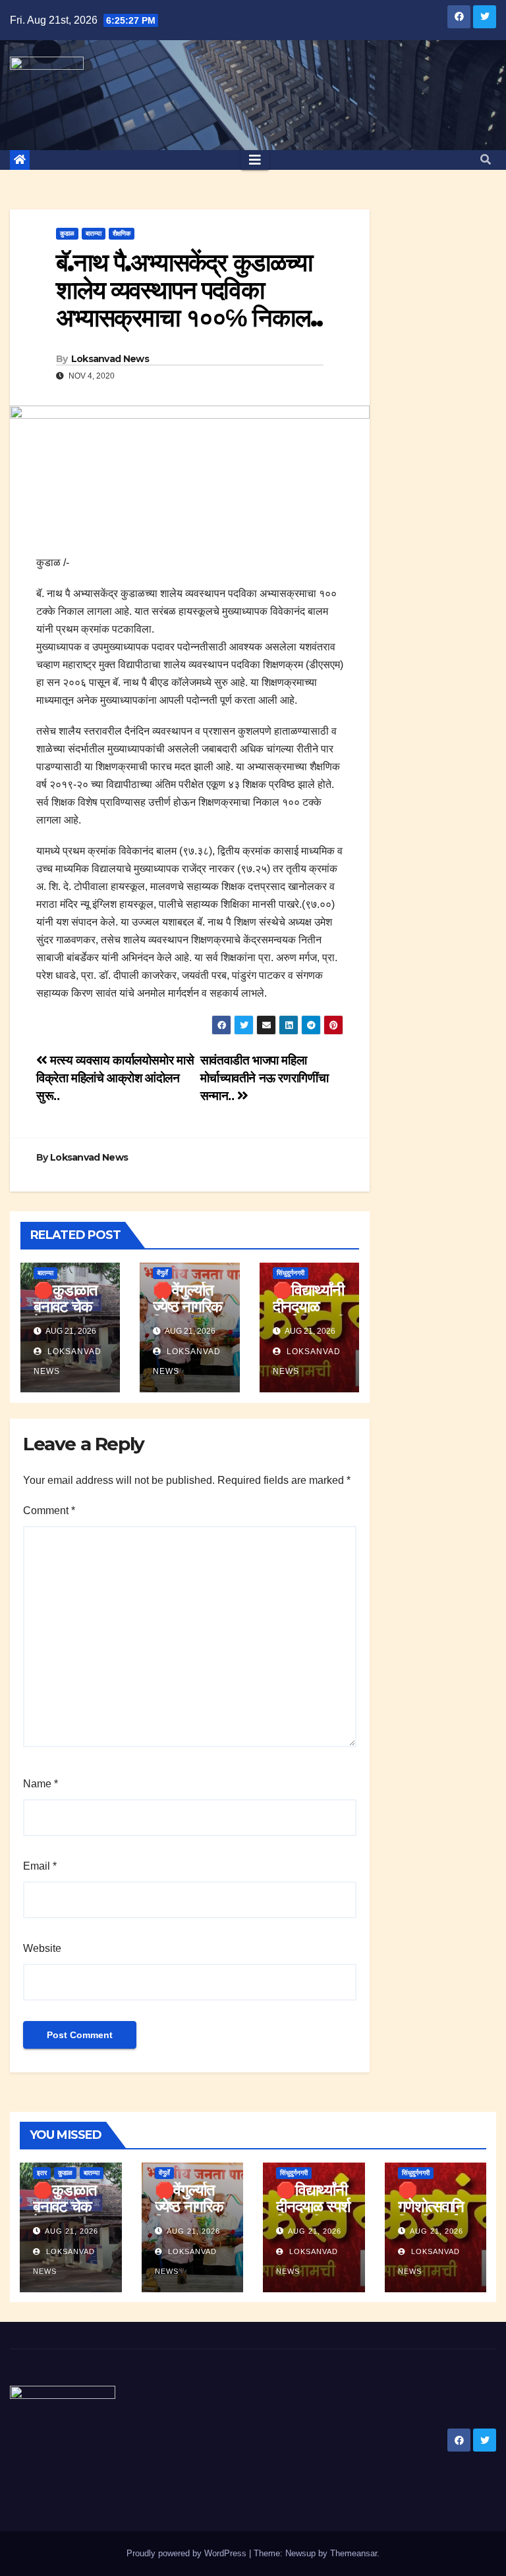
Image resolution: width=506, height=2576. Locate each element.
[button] (486, 160)
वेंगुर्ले (162, 1273)
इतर (42, 2173)
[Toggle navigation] (255, 160)
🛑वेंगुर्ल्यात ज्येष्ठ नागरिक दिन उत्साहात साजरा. (187, 1315)
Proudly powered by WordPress (188, 2553)
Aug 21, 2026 (71, 2231)
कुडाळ (67, 233)
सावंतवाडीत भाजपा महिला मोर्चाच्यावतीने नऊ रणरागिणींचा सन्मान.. (264, 1078)
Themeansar (353, 2553)
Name (41, 1784)
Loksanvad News (110, 359)
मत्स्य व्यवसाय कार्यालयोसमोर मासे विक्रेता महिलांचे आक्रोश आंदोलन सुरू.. (115, 1078)
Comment (49, 1511)
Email (40, 1866)
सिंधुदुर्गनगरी (291, 1273)
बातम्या (94, 233)
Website (42, 1948)
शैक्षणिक (122, 233)
